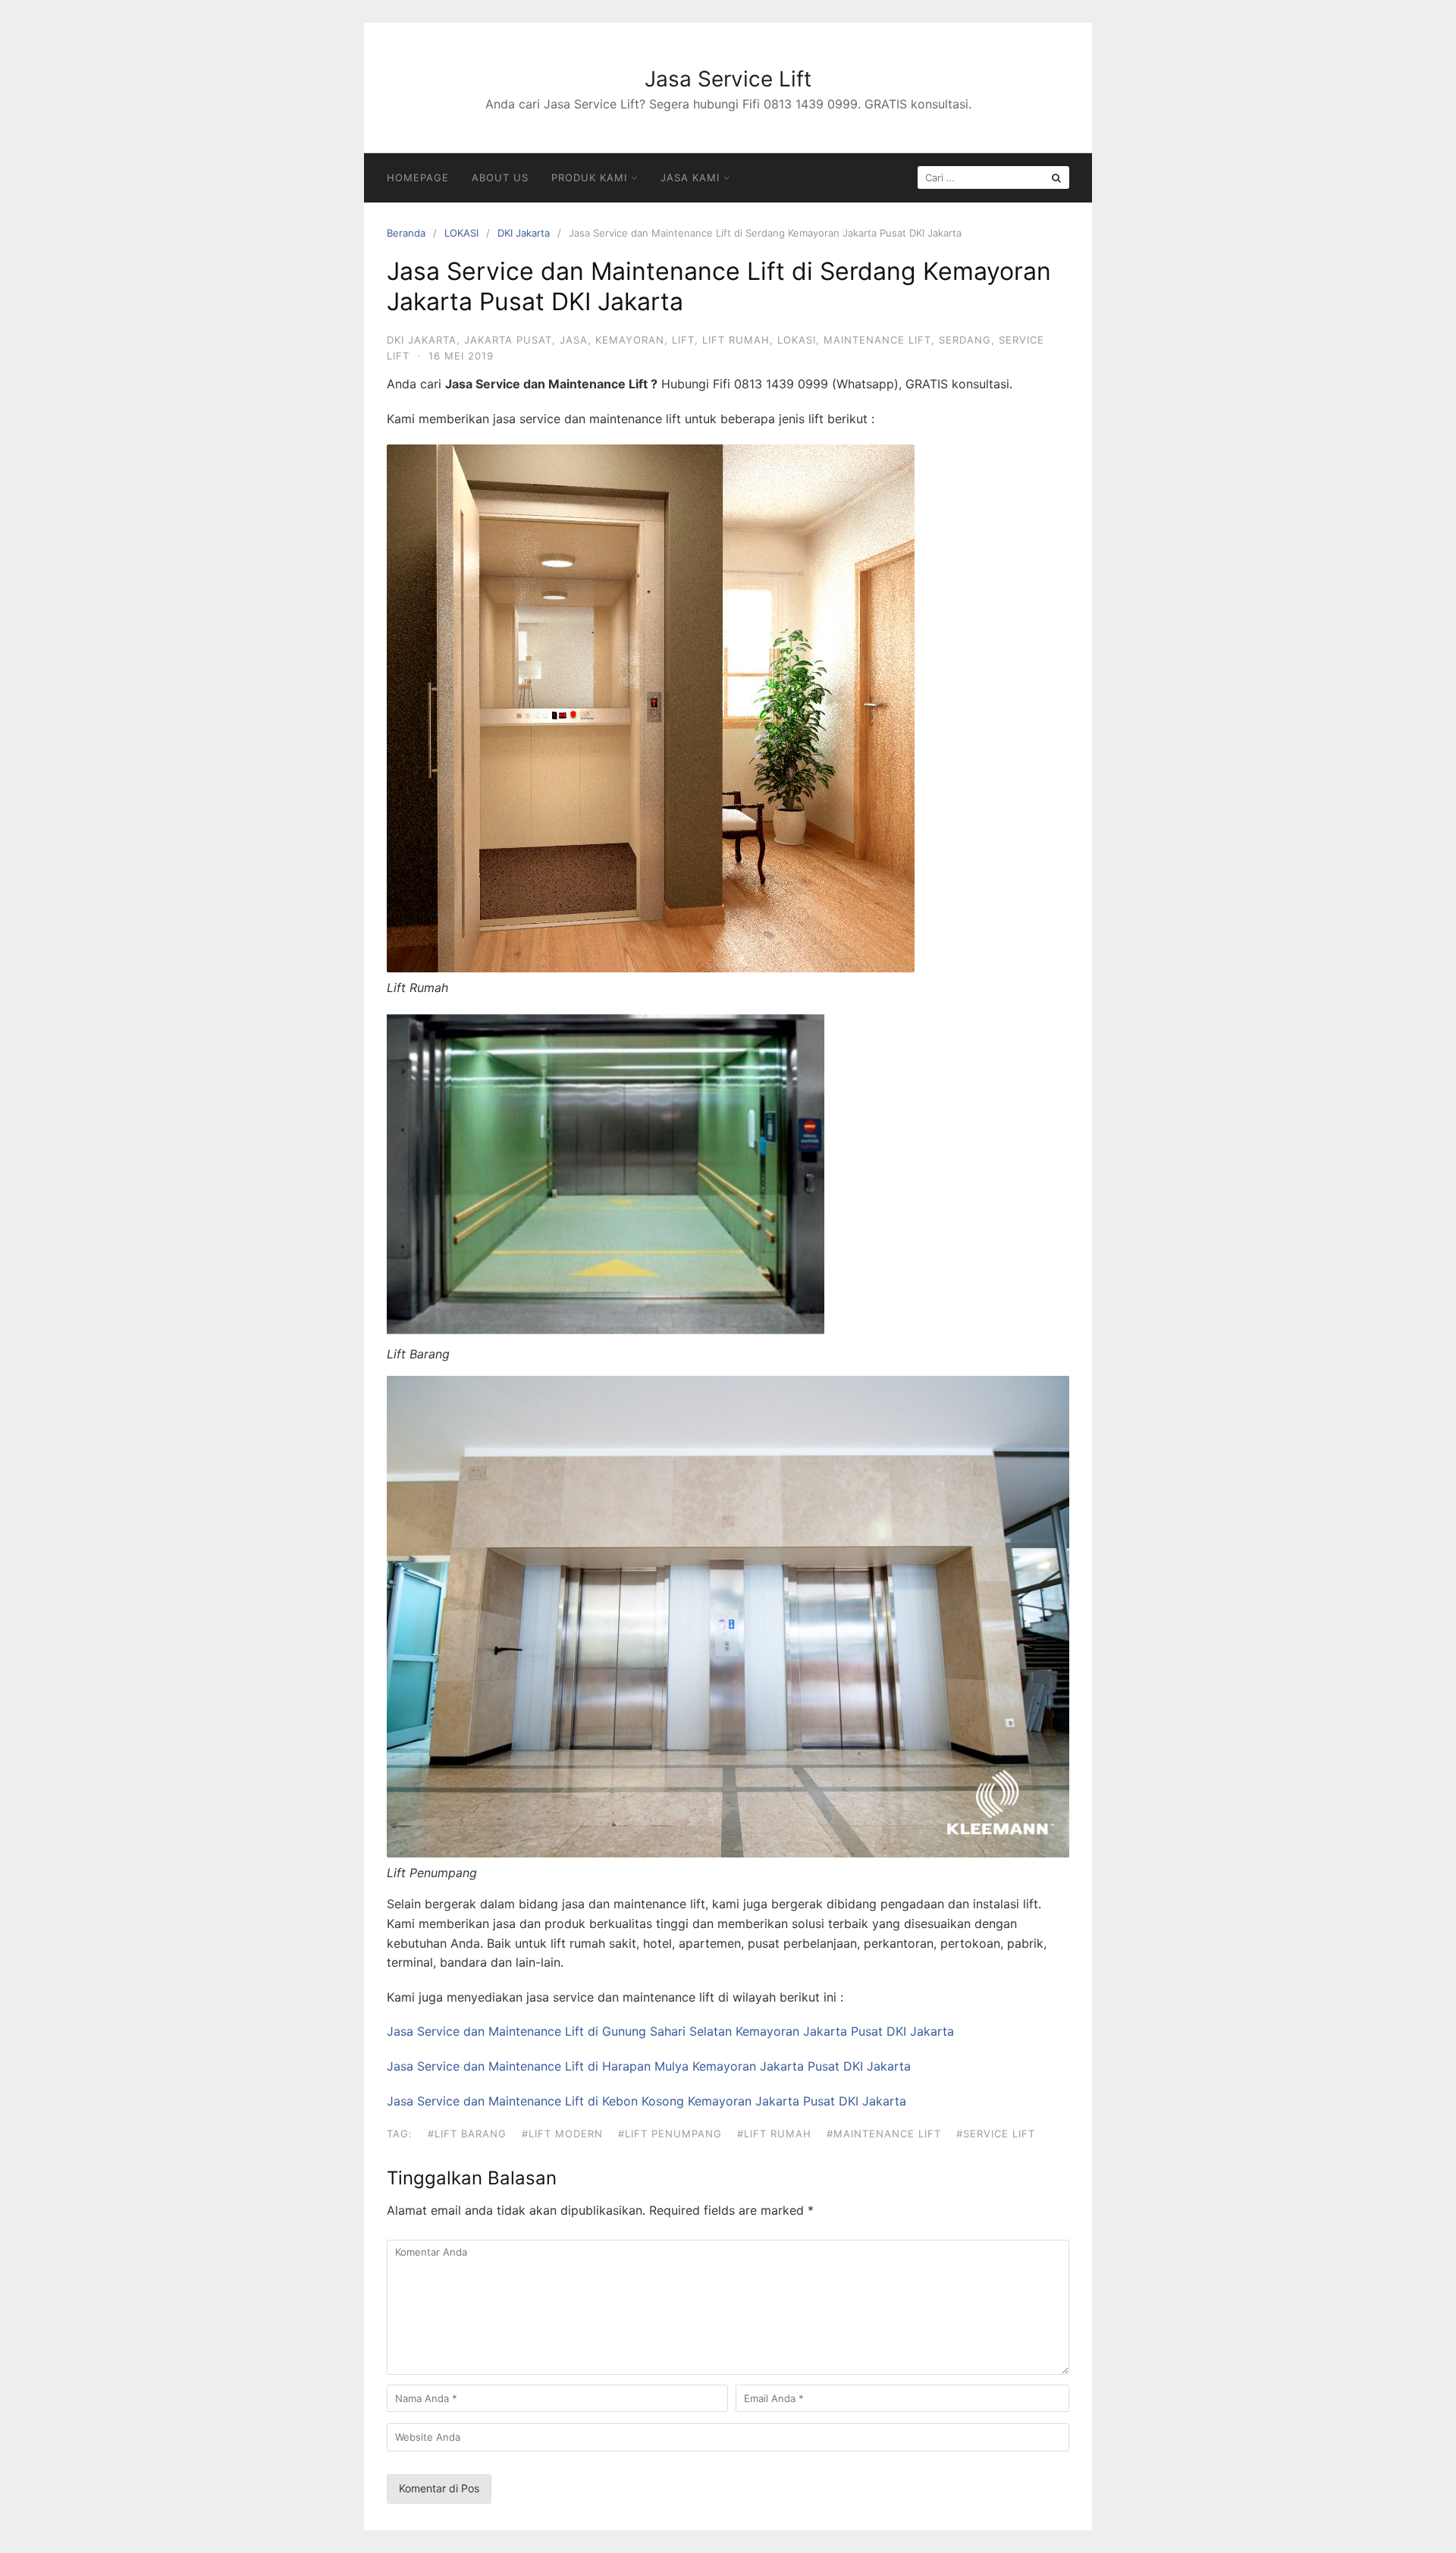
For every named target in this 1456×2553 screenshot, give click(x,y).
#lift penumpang (670, 2134)
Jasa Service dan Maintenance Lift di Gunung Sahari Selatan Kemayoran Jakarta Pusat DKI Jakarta (670, 2031)
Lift (683, 340)
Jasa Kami (690, 177)
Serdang (965, 340)
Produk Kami (589, 177)
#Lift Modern (562, 2134)
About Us (500, 177)
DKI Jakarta (524, 233)
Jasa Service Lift (728, 79)
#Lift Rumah (774, 2134)
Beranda (406, 233)
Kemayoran (630, 340)
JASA (574, 340)
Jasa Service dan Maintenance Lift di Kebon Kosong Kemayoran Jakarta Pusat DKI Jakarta (646, 2101)
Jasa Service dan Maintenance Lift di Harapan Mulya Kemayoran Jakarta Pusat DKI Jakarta (649, 2066)
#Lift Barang (467, 2134)
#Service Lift (996, 2134)
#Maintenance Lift (884, 2134)
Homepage (418, 177)
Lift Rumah (736, 340)
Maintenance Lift (877, 340)
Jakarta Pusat (508, 340)
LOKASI (461, 233)
